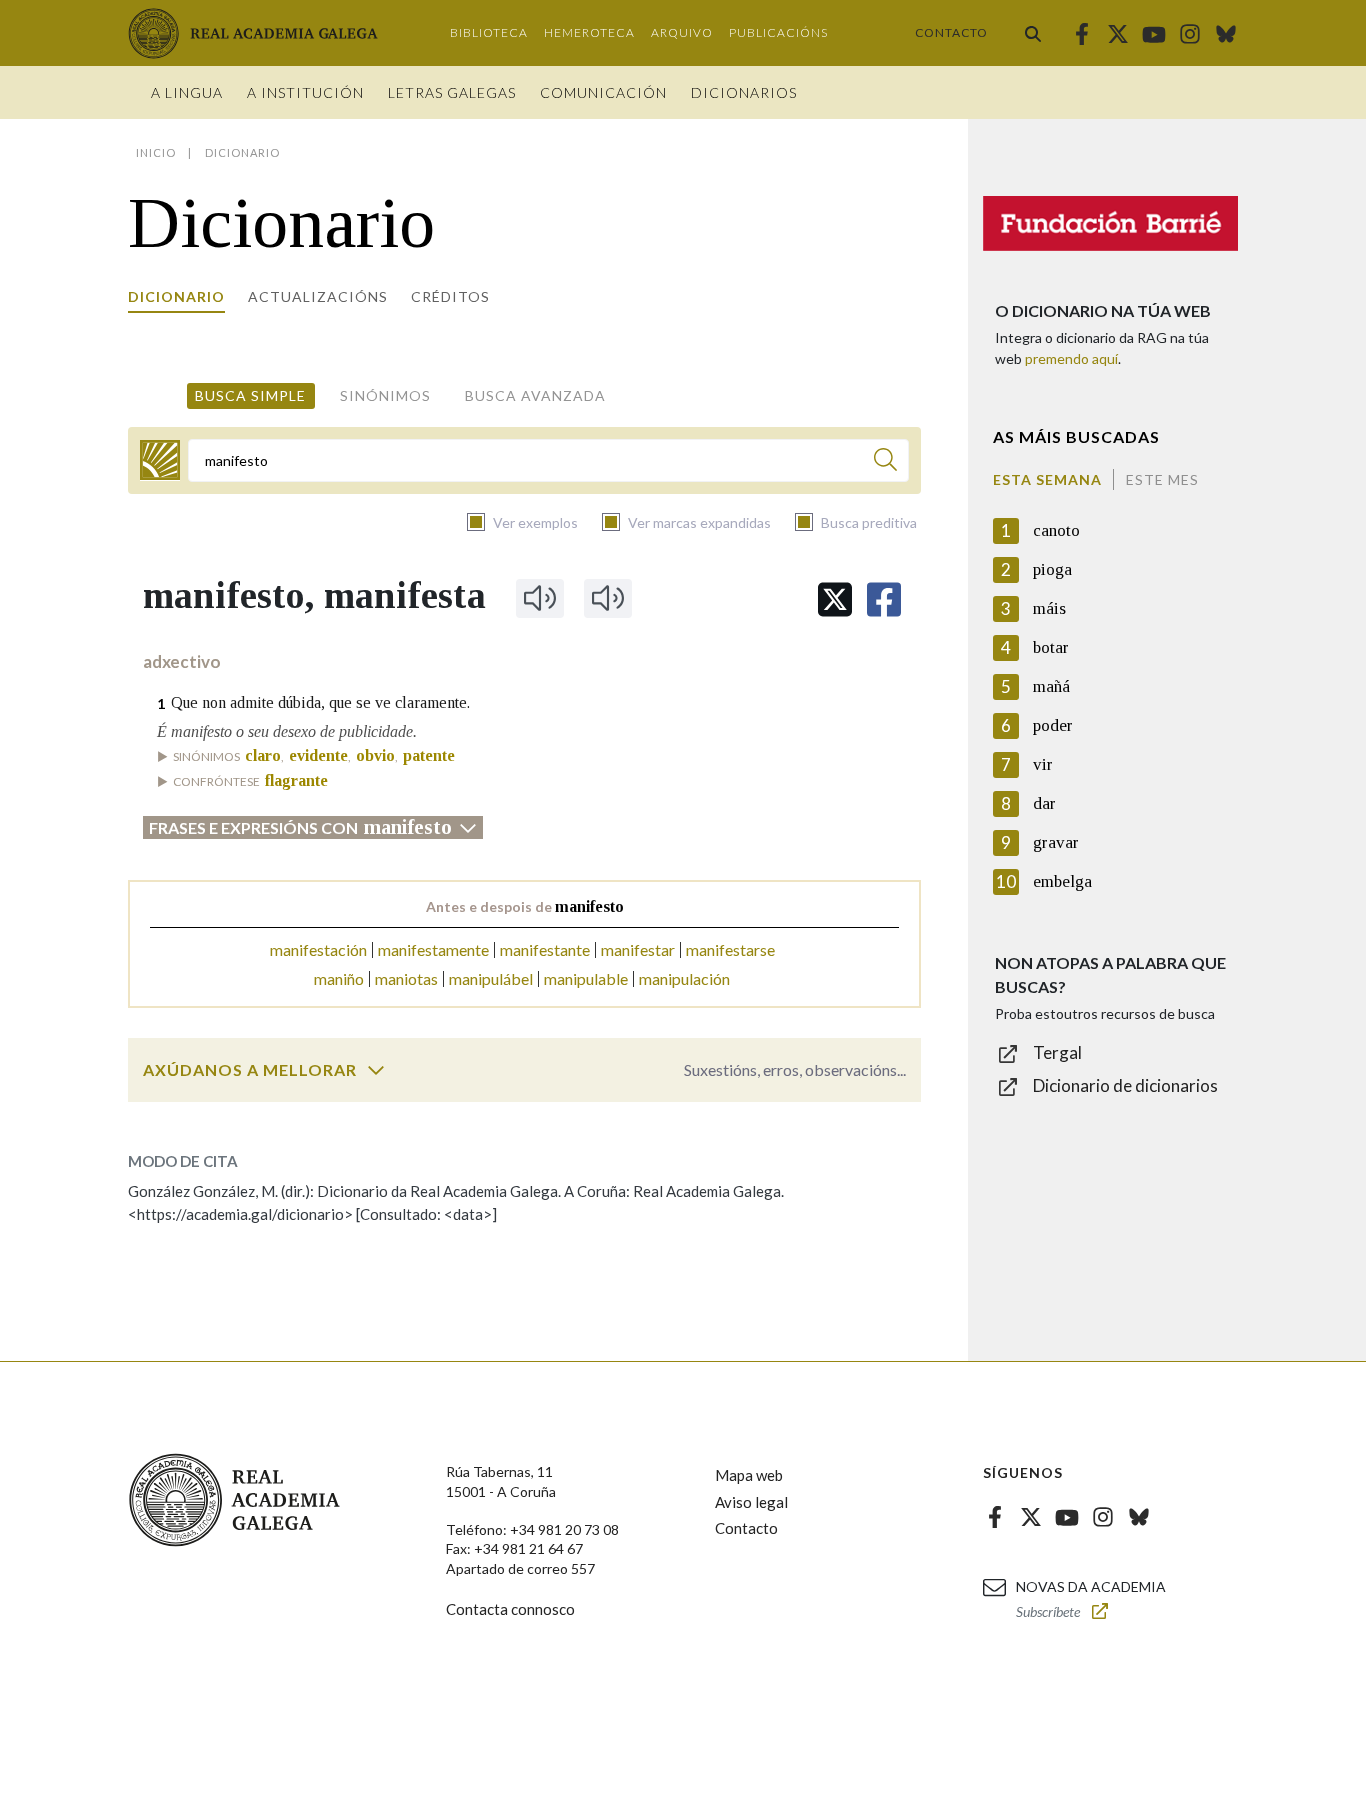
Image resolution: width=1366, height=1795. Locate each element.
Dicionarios (744, 92)
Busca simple (250, 395)
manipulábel (491, 978)
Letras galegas (452, 92)
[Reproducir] (540, 598)
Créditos (450, 296)
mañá (1051, 686)
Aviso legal (751, 1502)
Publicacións (778, 32)
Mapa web (749, 1475)
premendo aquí (1071, 358)
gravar (1056, 842)
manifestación (318, 949)
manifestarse (730, 949)
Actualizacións (318, 296)
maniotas (406, 978)
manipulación (684, 978)
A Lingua (187, 92)
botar (1051, 647)
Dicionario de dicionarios (1125, 1085)
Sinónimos (385, 395)
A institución (305, 92)
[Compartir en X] (835, 599)
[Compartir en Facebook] (884, 599)
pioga (1052, 569)
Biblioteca (489, 32)
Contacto (951, 32)
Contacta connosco (510, 1609)
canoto (1056, 530)
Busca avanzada (535, 395)
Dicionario (176, 296)
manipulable (586, 978)
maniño (339, 978)
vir (1043, 764)
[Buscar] (1033, 33)
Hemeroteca (589, 32)
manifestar (638, 949)
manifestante (545, 949)
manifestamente (433, 949)
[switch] (376, 1070)
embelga (1062, 881)
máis (1049, 608)
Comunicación (603, 92)
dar (1044, 803)
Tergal (1057, 1052)
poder (1053, 725)
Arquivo (682, 32)
